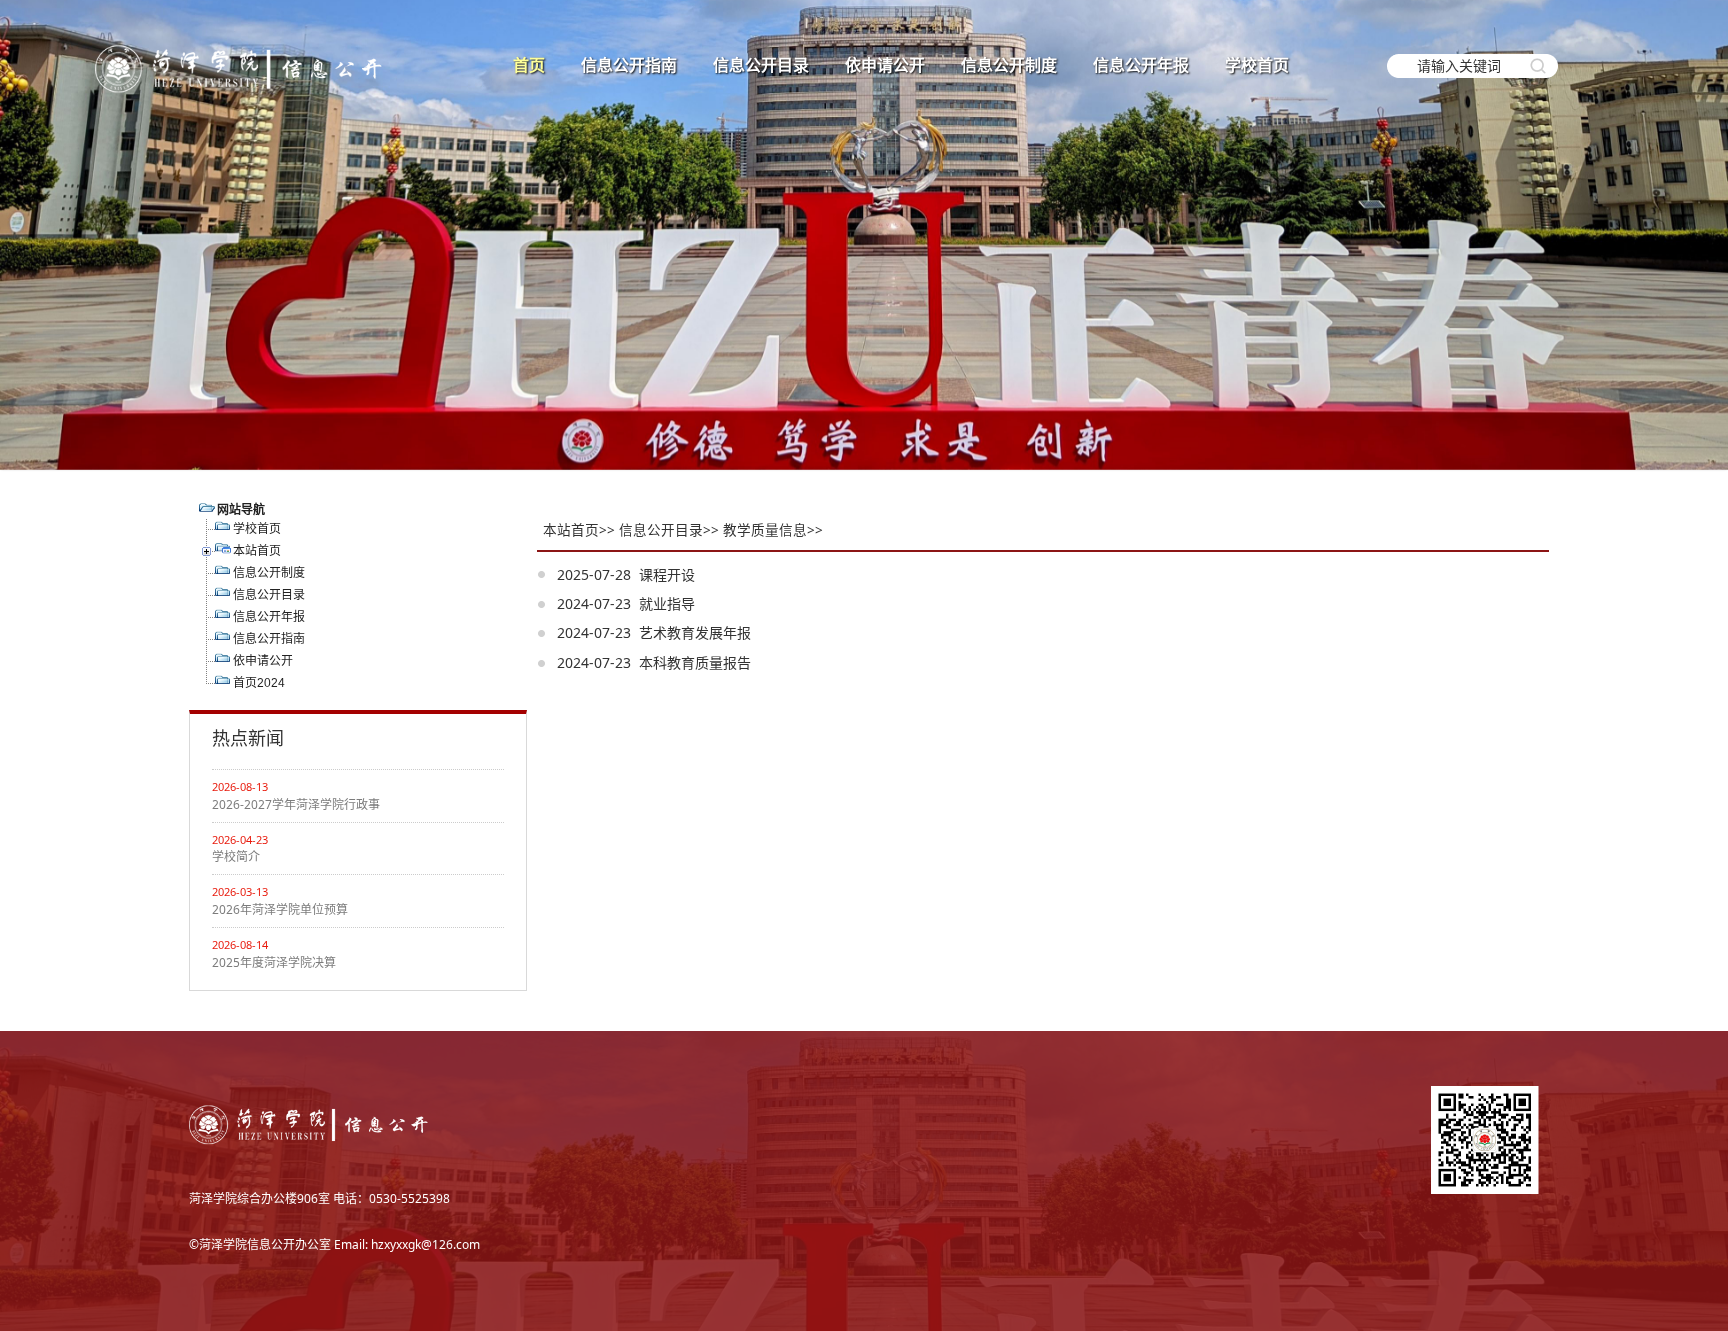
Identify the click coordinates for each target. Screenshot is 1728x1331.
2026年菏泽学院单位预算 (280, 909)
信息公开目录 (761, 65)
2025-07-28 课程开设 (626, 574)
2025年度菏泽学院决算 (274, 962)
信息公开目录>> (669, 529)
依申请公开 (885, 65)
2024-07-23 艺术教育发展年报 (654, 632)
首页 (529, 65)
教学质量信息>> (773, 529)
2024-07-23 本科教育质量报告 (654, 662)
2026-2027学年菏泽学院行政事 (296, 804)
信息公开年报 (1141, 65)
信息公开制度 (1009, 65)
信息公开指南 (629, 65)
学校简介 (236, 856)
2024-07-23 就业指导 (626, 603)
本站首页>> (579, 529)
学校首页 (1257, 65)
